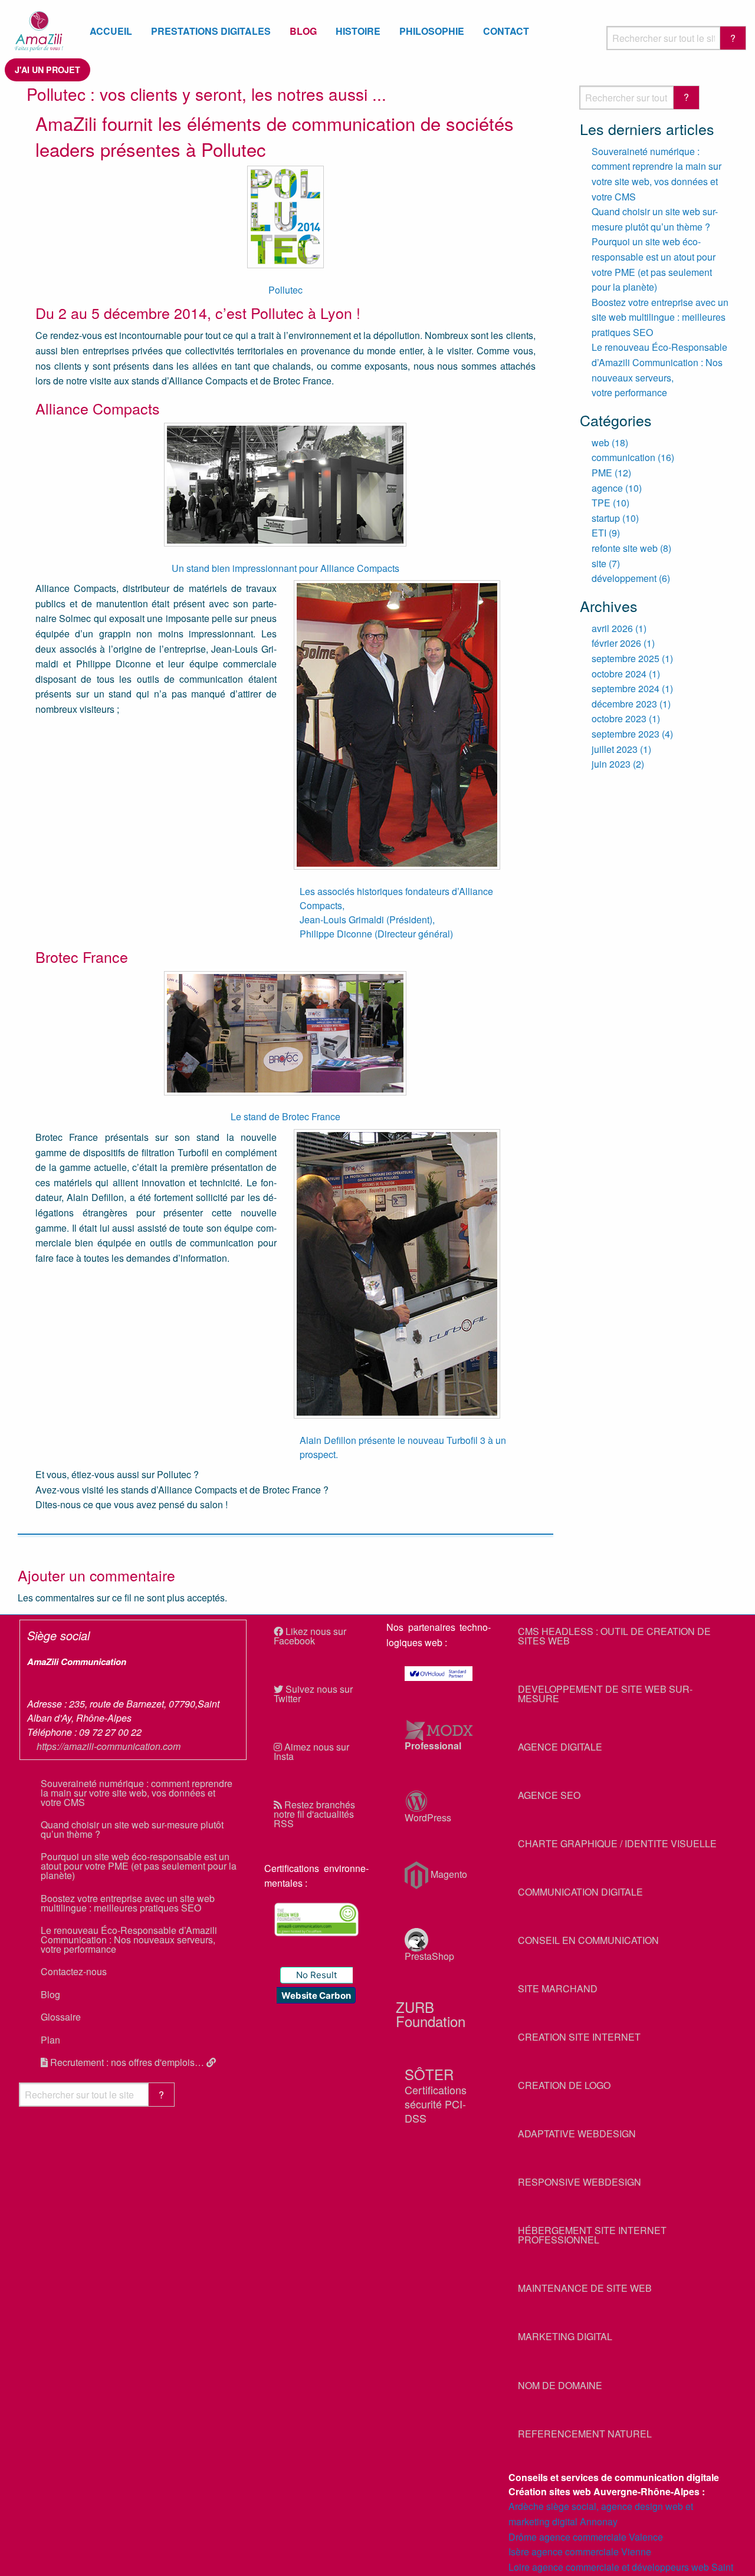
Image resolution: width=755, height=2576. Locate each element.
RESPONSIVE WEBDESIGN (580, 2182)
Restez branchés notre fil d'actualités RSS (314, 1814)
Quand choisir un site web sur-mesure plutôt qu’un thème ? (132, 1829)
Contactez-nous (74, 1971)
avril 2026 (612, 628)
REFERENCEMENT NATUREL (585, 2434)
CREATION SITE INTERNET (579, 2037)
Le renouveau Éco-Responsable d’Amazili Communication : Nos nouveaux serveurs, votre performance (129, 1940)
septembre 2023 (626, 734)
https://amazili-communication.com (109, 1746)
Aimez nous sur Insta (311, 1751)
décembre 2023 (624, 704)
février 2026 (616, 643)
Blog (50, 1994)
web (600, 443)
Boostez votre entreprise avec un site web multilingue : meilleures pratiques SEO (660, 317)
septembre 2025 (626, 658)
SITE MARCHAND (558, 1988)
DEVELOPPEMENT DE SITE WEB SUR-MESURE (605, 1694)
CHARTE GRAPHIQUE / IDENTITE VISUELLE (617, 1843)
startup (606, 518)
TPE (601, 503)
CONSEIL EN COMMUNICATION (588, 1940)
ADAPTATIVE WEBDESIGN (577, 2133)
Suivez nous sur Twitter (313, 1694)
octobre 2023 (619, 718)
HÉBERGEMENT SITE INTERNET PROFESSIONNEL (592, 2235)
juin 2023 (611, 764)
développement (624, 578)
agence (607, 488)
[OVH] (439, 1674)
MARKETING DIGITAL (565, 2336)
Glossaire (61, 2017)
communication (623, 457)
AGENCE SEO (549, 1795)
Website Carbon (316, 1996)
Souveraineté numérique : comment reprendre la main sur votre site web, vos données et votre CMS (137, 1793)
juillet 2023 (615, 749)
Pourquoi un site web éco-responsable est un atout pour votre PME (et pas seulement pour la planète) (139, 1866)
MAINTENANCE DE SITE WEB (585, 2288)
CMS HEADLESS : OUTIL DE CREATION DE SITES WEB (614, 1636)
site (599, 563)
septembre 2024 (626, 688)
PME (602, 473)
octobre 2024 (619, 674)
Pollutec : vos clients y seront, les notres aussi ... (206, 94)
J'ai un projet (47, 70)
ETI (599, 533)
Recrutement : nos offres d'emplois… (127, 2062)
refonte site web (625, 548)
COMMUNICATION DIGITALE (580, 1892)
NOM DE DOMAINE (560, 2385)
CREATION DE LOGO (564, 2085)
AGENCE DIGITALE (560, 1747)
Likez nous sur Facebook (310, 1636)
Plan (50, 2040)
